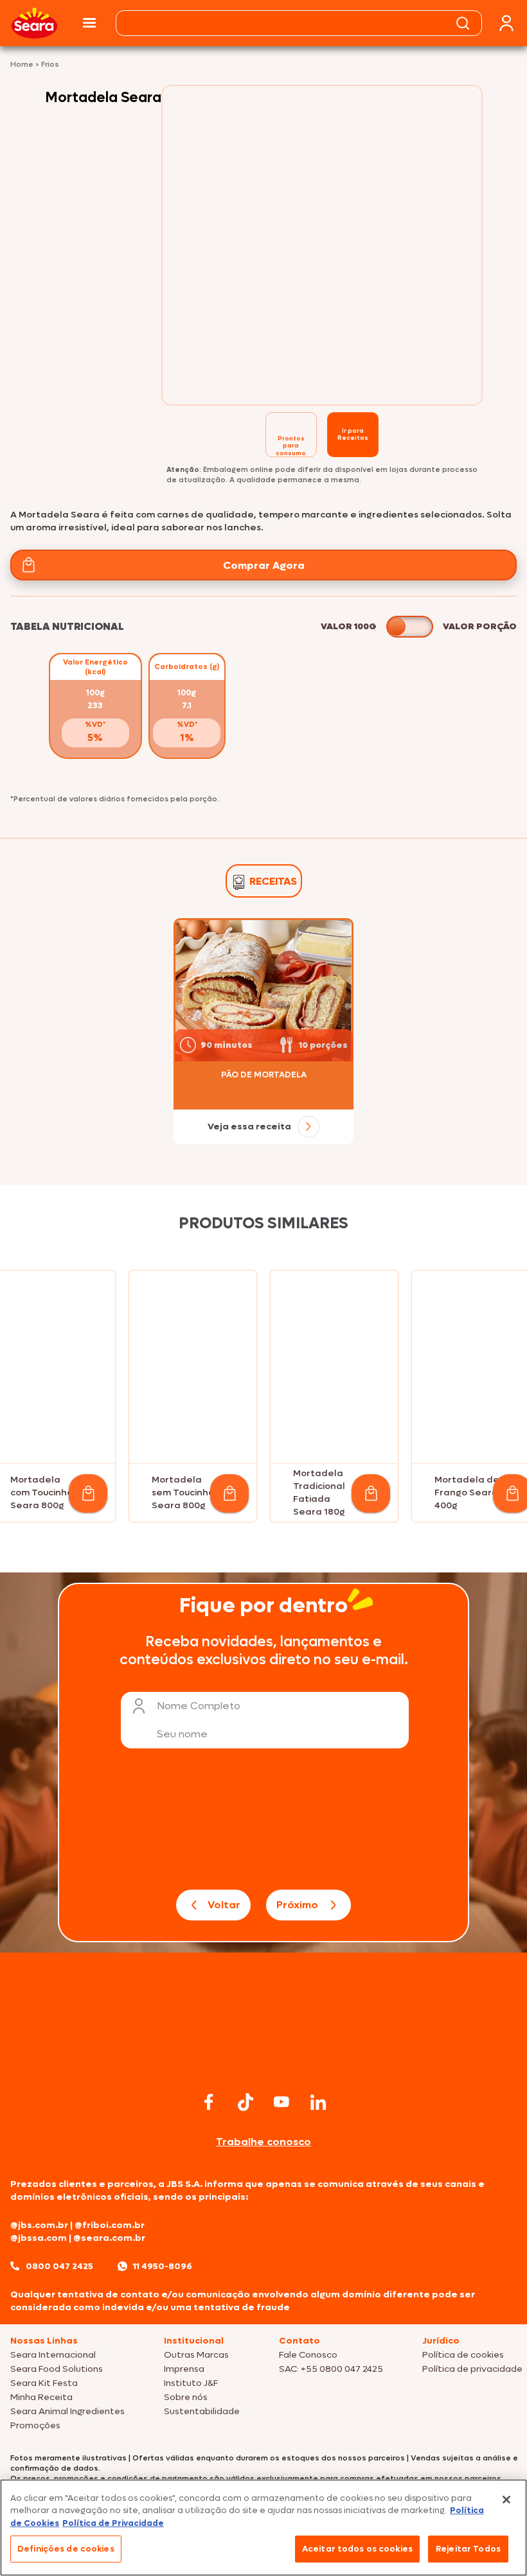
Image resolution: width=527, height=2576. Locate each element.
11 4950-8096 (163, 2266)
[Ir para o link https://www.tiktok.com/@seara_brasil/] (246, 2102)
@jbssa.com (39, 2238)
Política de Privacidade (113, 2523)
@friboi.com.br (110, 2225)
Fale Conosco (308, 2355)
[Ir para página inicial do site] (263, 2063)
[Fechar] (506, 2500)
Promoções (35, 2425)
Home (23, 64)
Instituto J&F (191, 2383)
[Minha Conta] (506, 23)
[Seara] (34, 23)
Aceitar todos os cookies (357, 2549)
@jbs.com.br (39, 2225)
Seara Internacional (53, 2355)
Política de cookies (463, 2355)
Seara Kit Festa (44, 2383)
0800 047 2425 (59, 2266)
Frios (50, 64)
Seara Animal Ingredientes (67, 2411)
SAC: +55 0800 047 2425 (331, 2369)
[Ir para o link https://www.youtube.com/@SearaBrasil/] (281, 2102)
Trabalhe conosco (263, 2142)
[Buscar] (463, 23)
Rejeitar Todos (468, 2549)
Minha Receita (41, 2397)
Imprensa (184, 2369)
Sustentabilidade (202, 2411)
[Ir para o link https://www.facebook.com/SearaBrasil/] (209, 2102)
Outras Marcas (196, 2355)
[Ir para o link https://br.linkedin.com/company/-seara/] (318, 2102)
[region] (263, 2528)
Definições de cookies (66, 2549)
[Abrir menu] (89, 23)
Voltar (224, 1905)
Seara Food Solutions (57, 2369)
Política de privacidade (472, 2369)
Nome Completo (199, 1706)
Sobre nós (186, 2397)
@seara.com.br (109, 2238)
